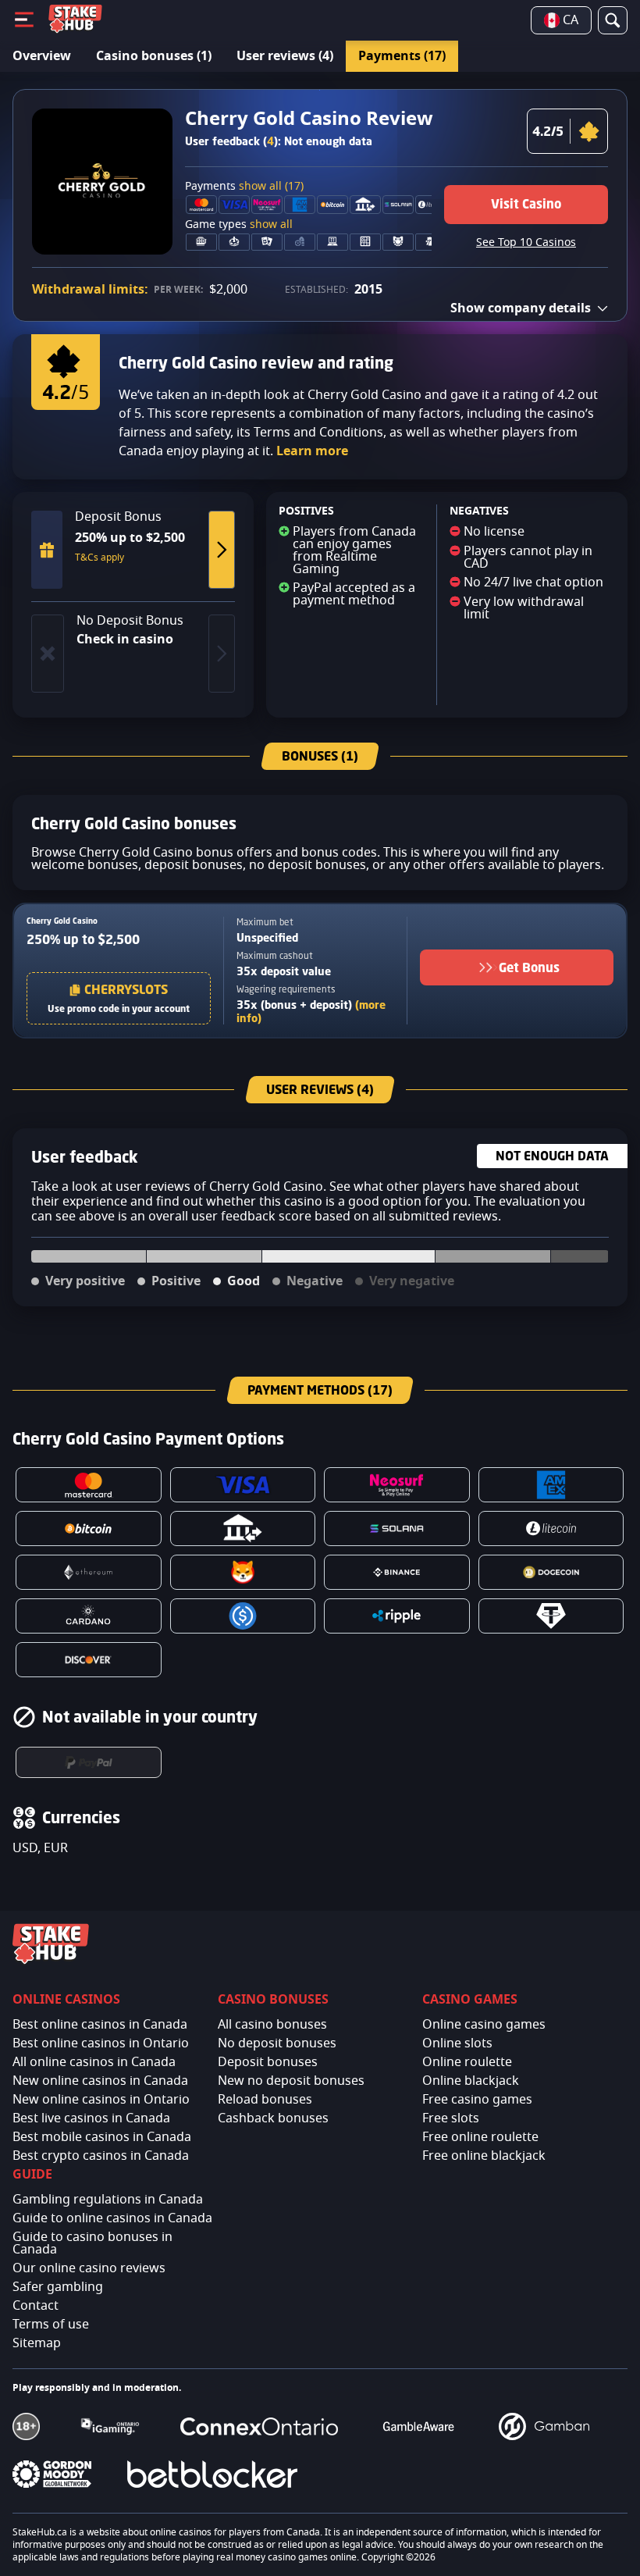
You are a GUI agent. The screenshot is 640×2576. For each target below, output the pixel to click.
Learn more (312, 451)
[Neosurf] (397, 1485)
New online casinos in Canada (100, 2081)
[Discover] (89, 1660)
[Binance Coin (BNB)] (397, 1572)
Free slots (451, 2118)
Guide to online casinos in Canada (112, 2218)
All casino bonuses (272, 2025)
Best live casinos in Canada (91, 2118)
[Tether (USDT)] (551, 1616)
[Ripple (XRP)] (397, 1616)
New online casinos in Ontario (101, 2100)
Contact (36, 2306)
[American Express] (551, 1485)
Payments (244, 187)
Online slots (457, 2043)
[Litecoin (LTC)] (551, 1528)
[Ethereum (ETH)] (89, 1572)
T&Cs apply (100, 558)
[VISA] (243, 1485)
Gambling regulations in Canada (108, 2200)
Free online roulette (480, 2137)
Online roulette (467, 2062)
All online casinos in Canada (94, 2062)
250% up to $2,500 (83, 939)
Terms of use (51, 2325)
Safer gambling (58, 2287)
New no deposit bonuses (291, 2081)
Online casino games (484, 2025)
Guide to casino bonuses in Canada (92, 2243)
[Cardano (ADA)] (89, 1616)
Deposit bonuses (268, 2062)
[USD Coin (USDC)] (243, 1616)
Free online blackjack (484, 2156)
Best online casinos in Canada (100, 2025)
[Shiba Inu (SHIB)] (243, 1572)
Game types (239, 225)
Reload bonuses (265, 2100)
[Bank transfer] (243, 1528)
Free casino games (477, 2100)
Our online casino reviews (89, 2268)
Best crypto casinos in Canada (101, 2156)
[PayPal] (89, 1762)
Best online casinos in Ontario (101, 2043)
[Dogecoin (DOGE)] (551, 1572)
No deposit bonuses (277, 2043)
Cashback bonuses (273, 2118)
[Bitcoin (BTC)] (89, 1528)
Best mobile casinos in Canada (102, 2137)
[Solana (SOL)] (397, 1528)
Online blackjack (471, 2081)
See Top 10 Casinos (526, 243)
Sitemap (37, 2343)
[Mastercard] (89, 1485)
